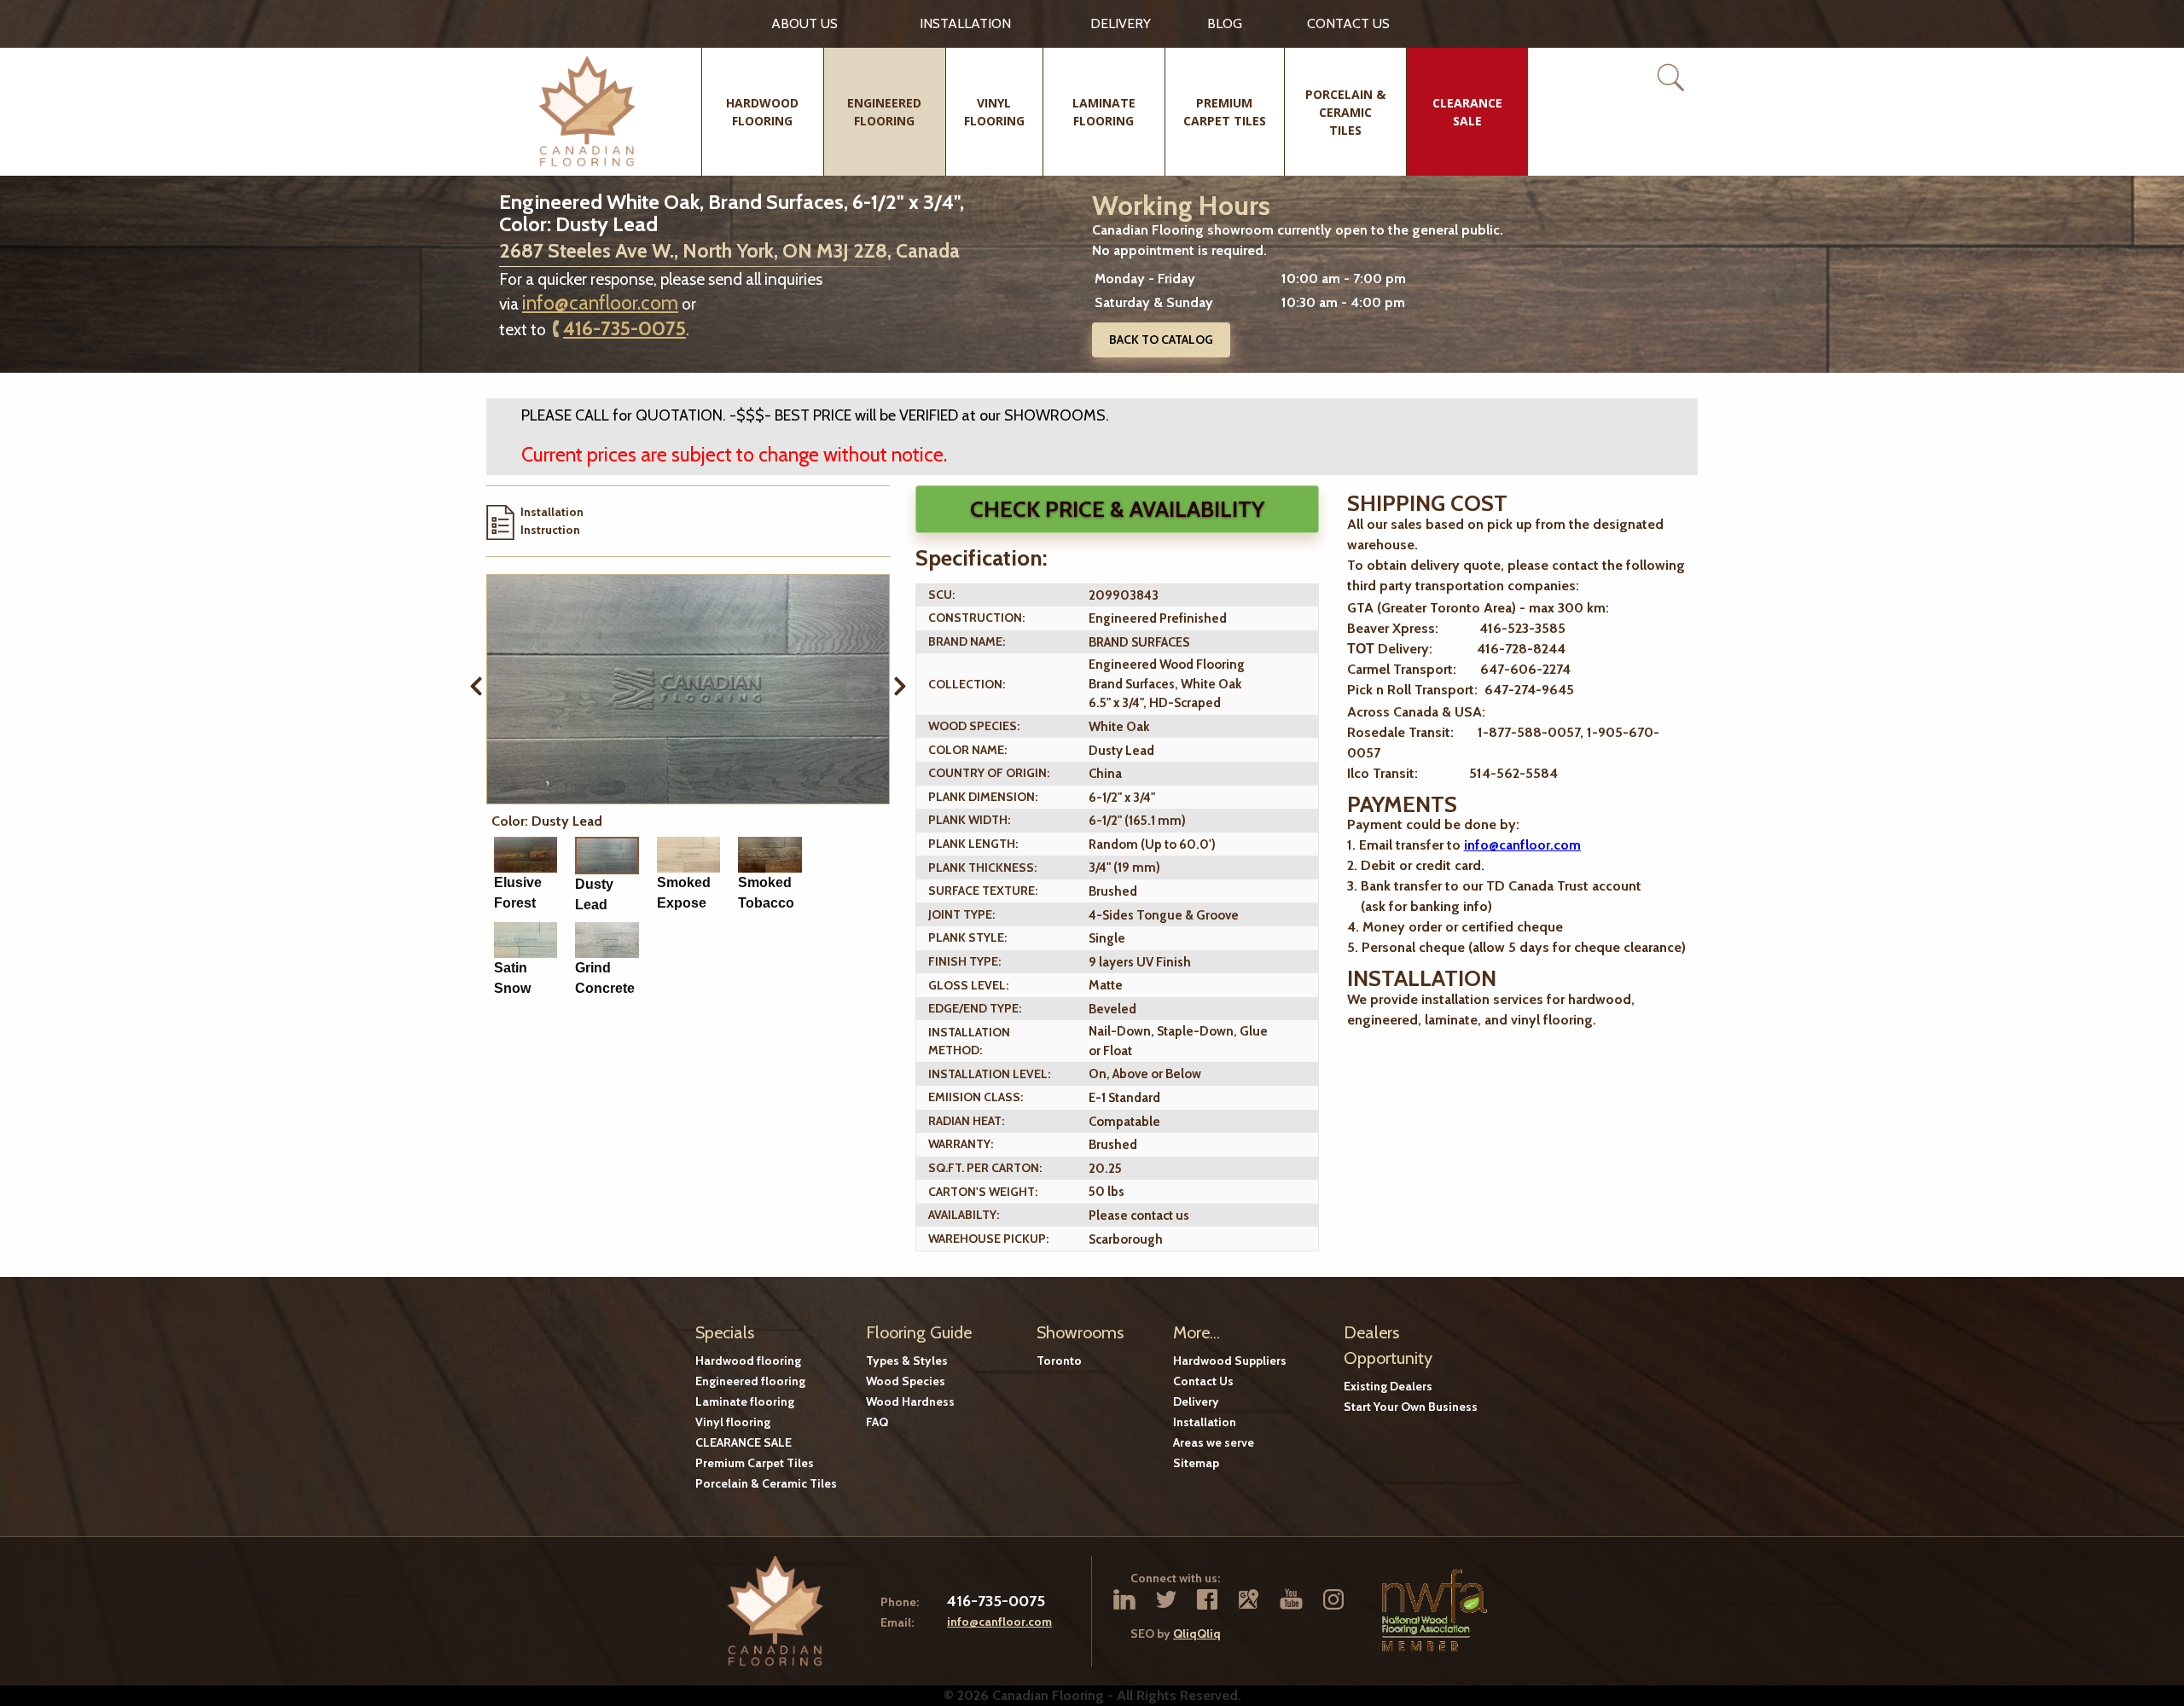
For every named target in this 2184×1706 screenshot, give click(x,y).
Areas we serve (1214, 1442)
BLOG (1225, 23)
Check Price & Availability (1117, 509)
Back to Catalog (1161, 339)
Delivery (1121, 23)
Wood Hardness (910, 1401)
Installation (965, 23)
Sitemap (1196, 1463)
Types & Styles (907, 1361)
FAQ (877, 1422)
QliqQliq (1197, 1633)
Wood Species (906, 1381)
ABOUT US (804, 23)
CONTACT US (1348, 23)
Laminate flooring (745, 1401)
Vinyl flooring (733, 1422)
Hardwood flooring (748, 1361)
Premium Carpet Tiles (755, 1463)
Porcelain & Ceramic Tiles (766, 1483)
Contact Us (1203, 1381)
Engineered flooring (750, 1381)
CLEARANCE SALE (743, 1442)
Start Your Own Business (1411, 1407)
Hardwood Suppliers (1230, 1361)
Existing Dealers (1388, 1386)
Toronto (1059, 1361)
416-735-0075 (624, 328)
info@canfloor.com (600, 303)
